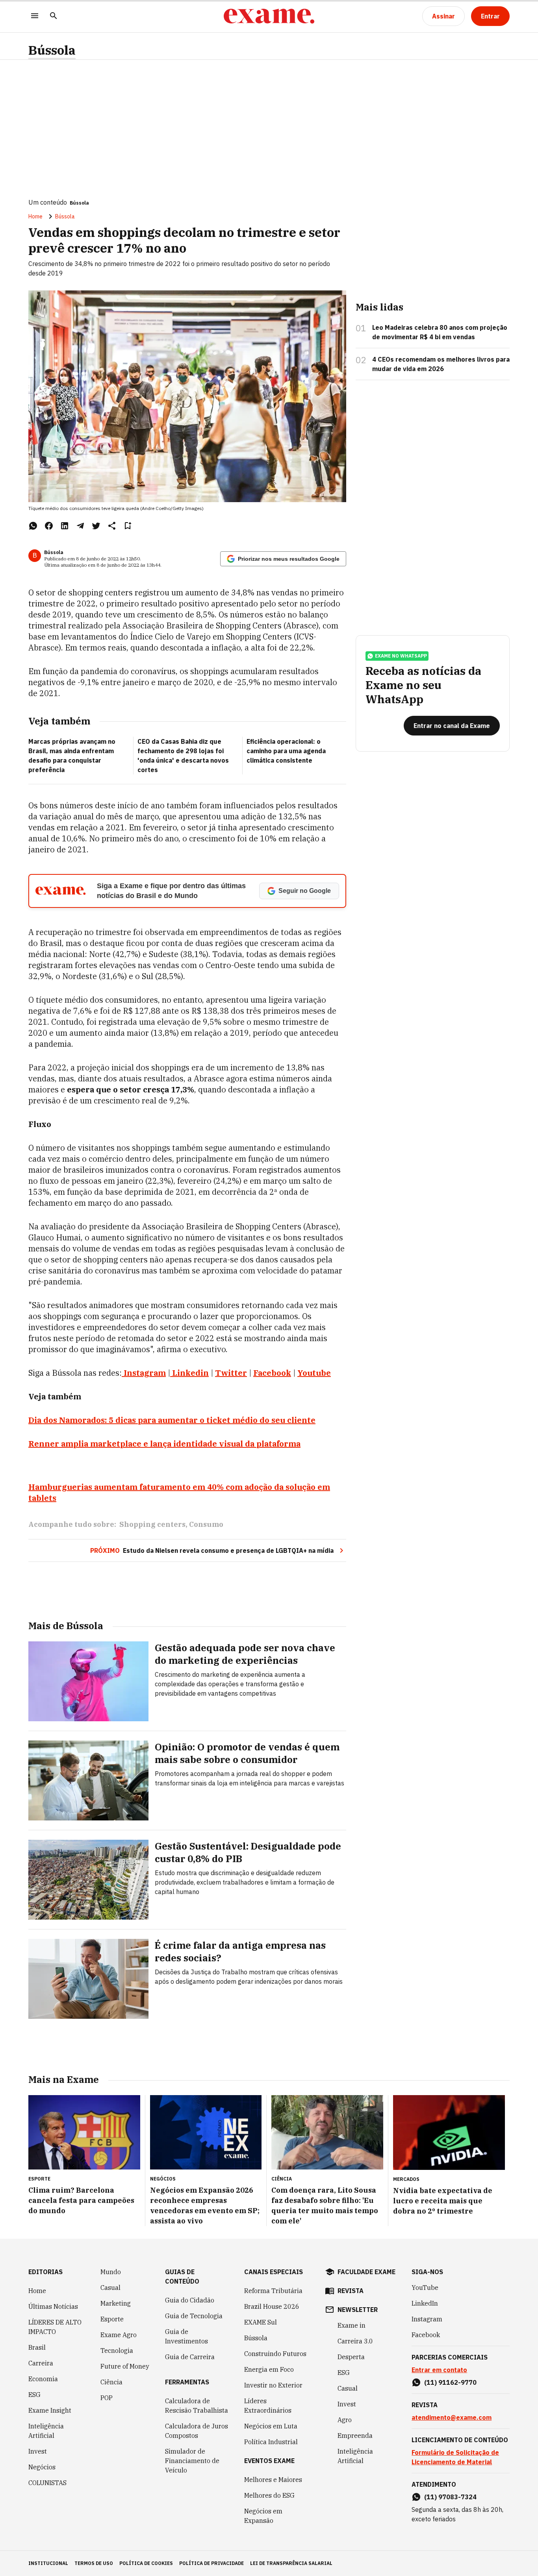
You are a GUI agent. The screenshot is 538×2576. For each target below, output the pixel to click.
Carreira (41, 2363)
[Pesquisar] (54, 16)
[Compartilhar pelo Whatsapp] (33, 526)
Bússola (52, 50)
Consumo (206, 1524)
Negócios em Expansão (263, 2516)
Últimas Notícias (53, 2306)
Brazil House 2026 (272, 2306)
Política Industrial (271, 2442)
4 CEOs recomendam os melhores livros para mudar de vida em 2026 (441, 364)
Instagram (145, 1373)
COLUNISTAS (47, 2483)
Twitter (231, 1373)
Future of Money (125, 2366)
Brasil (37, 2347)
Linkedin (190, 1373)
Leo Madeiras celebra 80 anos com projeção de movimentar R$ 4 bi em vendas (440, 332)
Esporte (112, 2319)
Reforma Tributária (273, 2291)
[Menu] (35, 16)
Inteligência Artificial (46, 2431)
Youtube (314, 1373)
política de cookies (146, 2563)
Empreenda (355, 2436)
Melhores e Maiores (273, 2480)
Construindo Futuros (275, 2354)
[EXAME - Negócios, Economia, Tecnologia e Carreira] (269, 16)
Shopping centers (152, 1524)
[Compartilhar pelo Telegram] (80, 526)
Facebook (272, 1373)
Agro (345, 2420)
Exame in (352, 2325)
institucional (48, 2563)
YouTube (425, 2288)
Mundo (111, 2272)
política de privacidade (211, 2563)
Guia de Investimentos (186, 2336)
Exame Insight (50, 2410)
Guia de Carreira (190, 2357)
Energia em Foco (269, 2369)
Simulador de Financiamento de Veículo (192, 2461)
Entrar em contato (439, 2370)
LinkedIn (425, 2303)
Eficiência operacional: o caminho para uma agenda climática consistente (286, 751)
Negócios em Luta (271, 2426)
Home (35, 216)
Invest (38, 2451)
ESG (34, 2395)
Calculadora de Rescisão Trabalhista (197, 2406)
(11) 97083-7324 (450, 2497)
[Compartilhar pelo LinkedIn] (65, 526)
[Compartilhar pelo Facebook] (49, 526)
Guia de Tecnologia (194, 2316)
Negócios (42, 2467)
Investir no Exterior (273, 2385)
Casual (110, 2288)
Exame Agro (119, 2335)
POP (107, 2398)
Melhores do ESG (269, 2495)
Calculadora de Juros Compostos (197, 2431)
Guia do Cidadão (190, 2300)
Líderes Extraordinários (268, 2406)
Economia (43, 2379)
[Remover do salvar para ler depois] (128, 526)
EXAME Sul (261, 2322)
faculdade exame (366, 2272)
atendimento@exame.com (452, 2417)
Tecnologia (117, 2351)
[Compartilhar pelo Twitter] (96, 526)
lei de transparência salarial (291, 2563)
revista (351, 2291)
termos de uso (94, 2563)
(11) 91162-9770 (450, 2382)
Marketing (116, 2303)
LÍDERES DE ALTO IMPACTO (55, 2327)
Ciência (111, 2382)
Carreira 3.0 (355, 2341)
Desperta (351, 2357)
